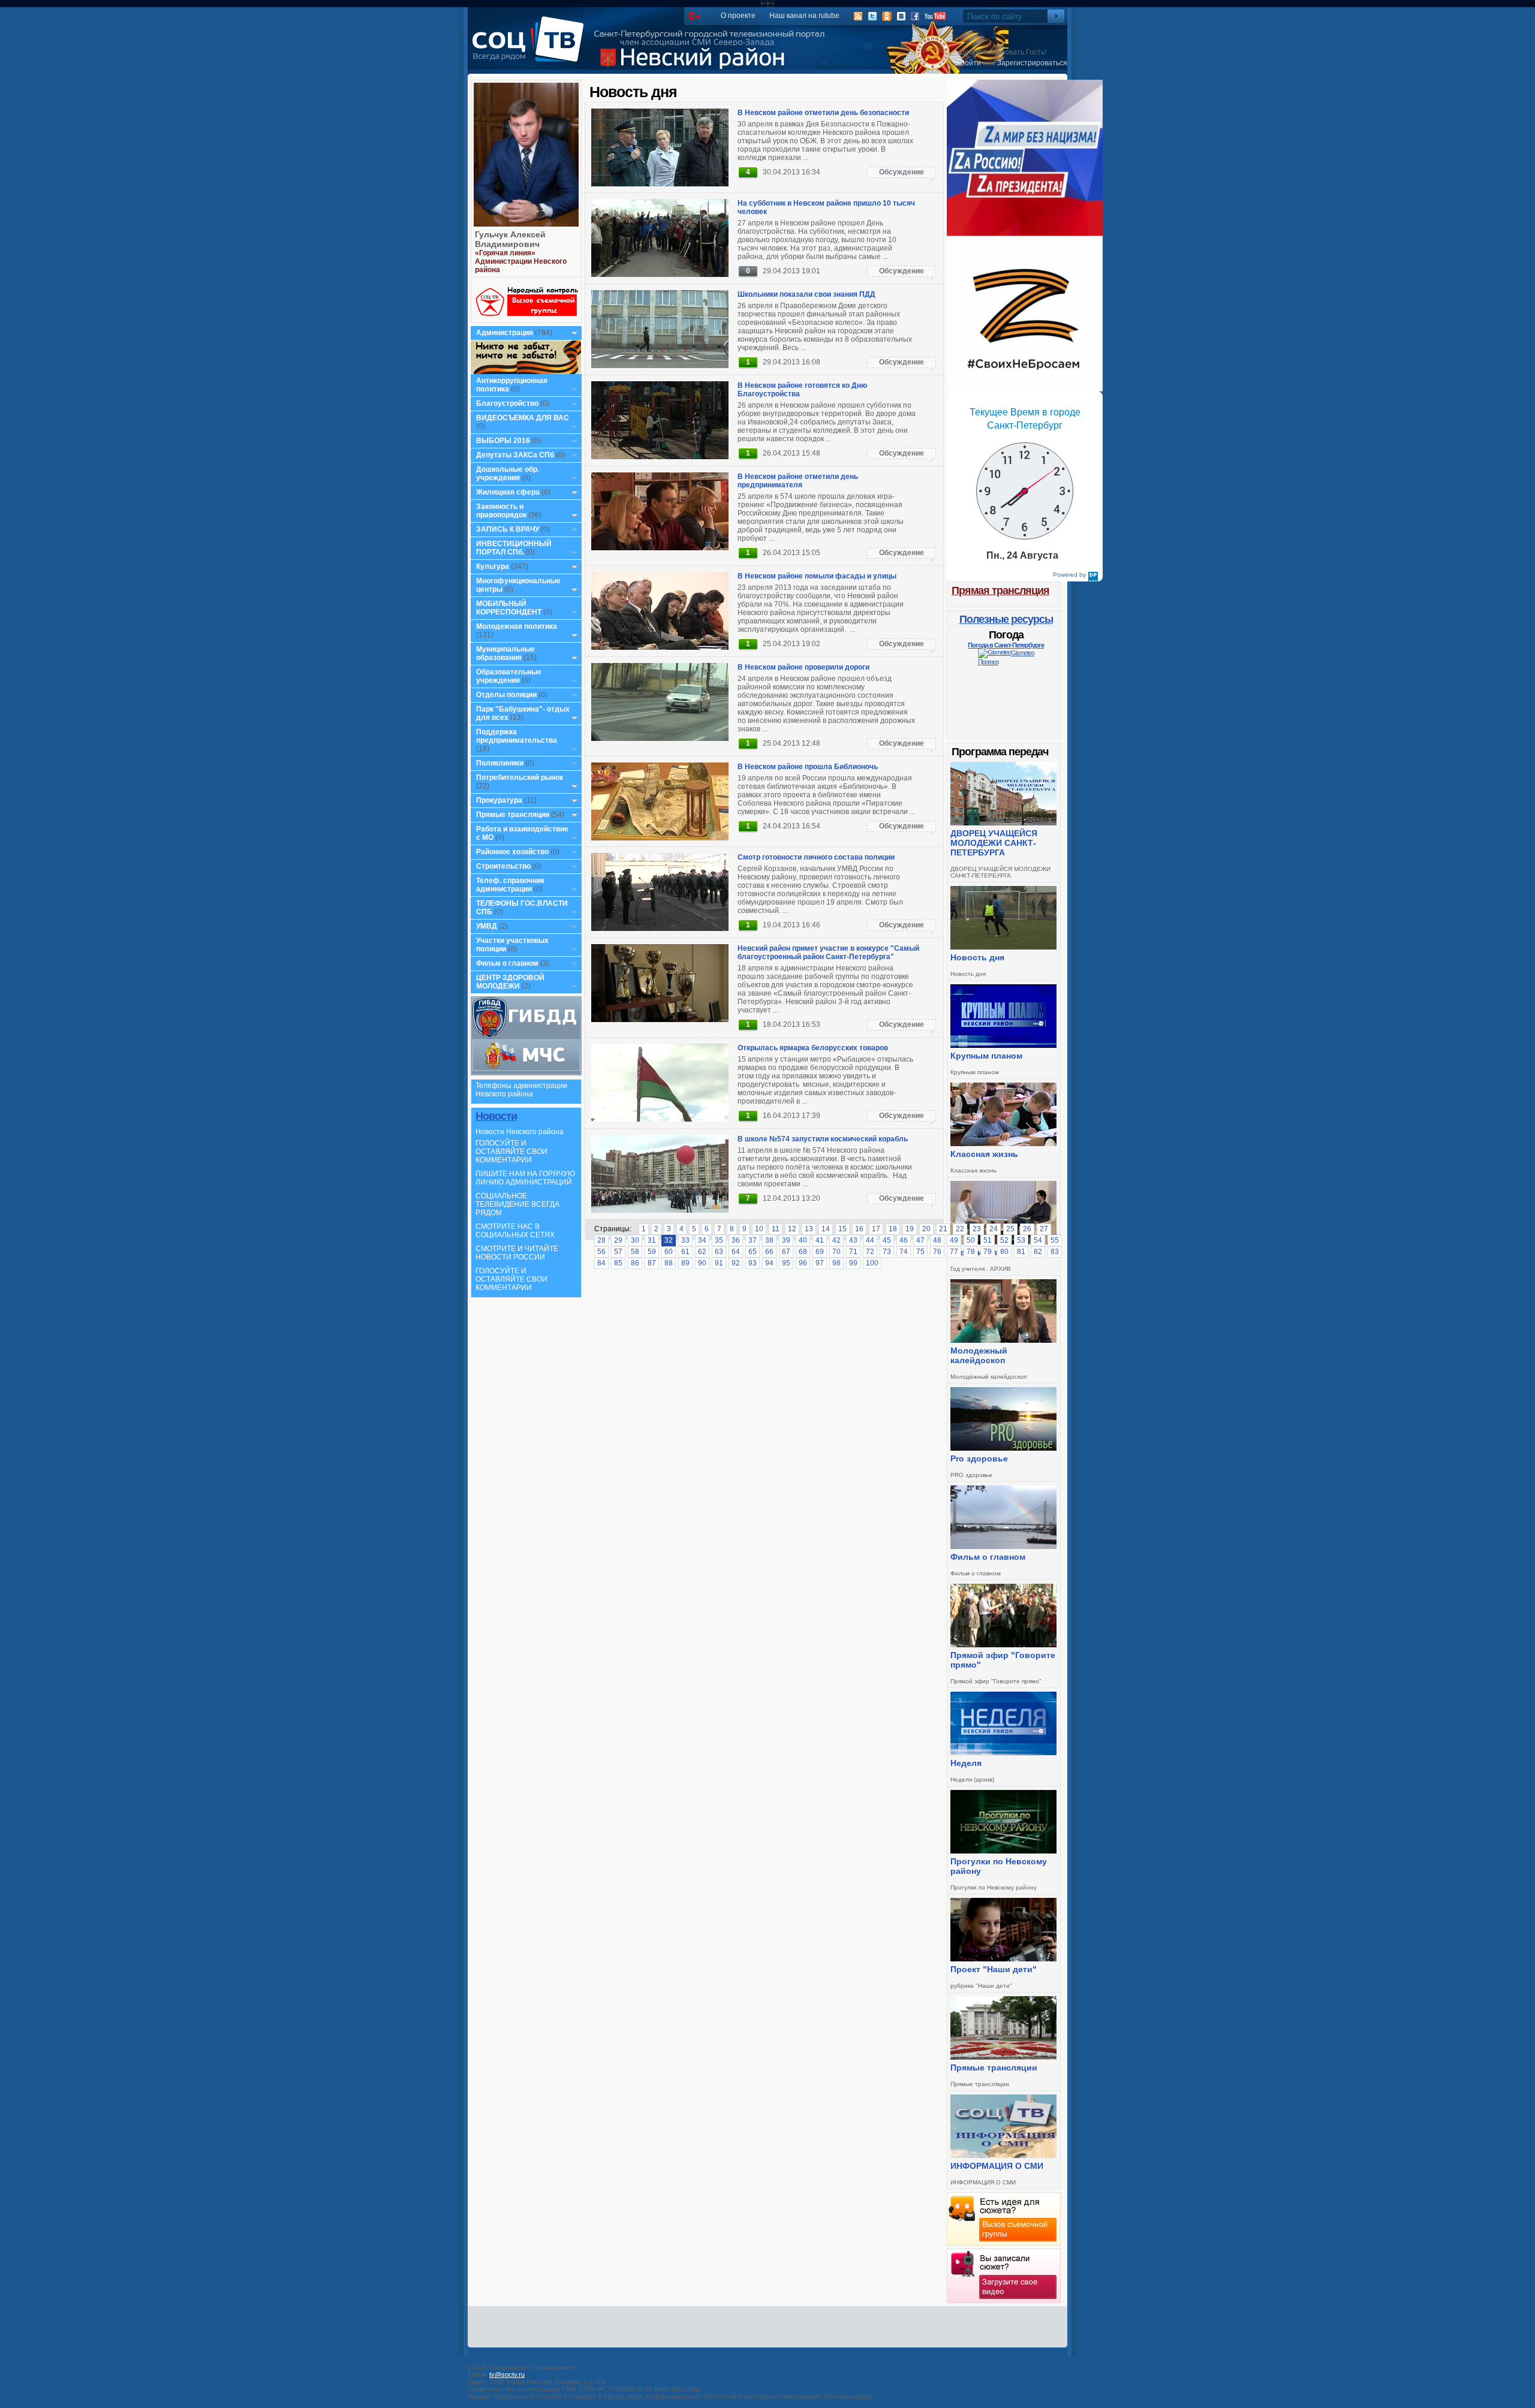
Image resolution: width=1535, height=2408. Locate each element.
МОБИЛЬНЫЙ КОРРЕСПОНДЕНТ (510, 608)
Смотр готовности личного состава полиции (816, 857)
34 (702, 1240)
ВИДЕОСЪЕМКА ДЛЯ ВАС (523, 418)
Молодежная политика (517, 626)
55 (1055, 1240)
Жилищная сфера (508, 492)
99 (853, 1263)
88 (669, 1263)
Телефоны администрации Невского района (521, 1090)
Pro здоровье (979, 1458)
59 (652, 1252)
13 (809, 1229)
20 (926, 1229)
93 (753, 1263)
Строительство (503, 866)
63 (719, 1252)
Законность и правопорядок (501, 511)
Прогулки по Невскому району (999, 1866)
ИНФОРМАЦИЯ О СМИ (997, 2166)
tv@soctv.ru (507, 2374)
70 (836, 1252)
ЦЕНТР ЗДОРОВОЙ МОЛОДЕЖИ (510, 982)
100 (872, 1263)
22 (960, 1229)
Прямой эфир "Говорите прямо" (1003, 1660)
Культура (493, 566)
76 (937, 1252)
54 (1038, 1240)
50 (971, 1240)
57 (618, 1252)
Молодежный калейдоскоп (979, 1355)
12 (792, 1229)
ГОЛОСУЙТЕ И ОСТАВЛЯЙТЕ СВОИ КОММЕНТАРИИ (511, 1152)
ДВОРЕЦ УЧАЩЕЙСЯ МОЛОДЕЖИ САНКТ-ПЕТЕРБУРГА (994, 843)
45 (887, 1240)
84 (601, 1263)
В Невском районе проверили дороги (803, 667)
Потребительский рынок (520, 777)
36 (736, 1240)
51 (988, 1240)
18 (893, 1229)
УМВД (487, 926)
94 (769, 1263)
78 (971, 1252)
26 (1027, 1229)
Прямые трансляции (513, 815)
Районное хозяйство (512, 852)
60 (669, 1252)
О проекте (738, 16)
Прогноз (988, 662)
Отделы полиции (506, 695)
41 (820, 1240)
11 (776, 1229)
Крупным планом (986, 1056)
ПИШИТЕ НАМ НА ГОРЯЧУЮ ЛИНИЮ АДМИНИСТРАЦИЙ (525, 1178)
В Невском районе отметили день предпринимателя (798, 481)
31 (652, 1240)
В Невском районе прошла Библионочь (808, 767)
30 (635, 1240)
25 (1010, 1229)
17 (876, 1229)
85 (618, 1263)
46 (904, 1240)
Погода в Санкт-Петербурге (1006, 645)
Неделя (966, 1763)
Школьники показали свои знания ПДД (806, 294)
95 (786, 1263)
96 (803, 1263)
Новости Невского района (520, 1132)
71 (853, 1252)
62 (702, 1252)
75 (920, 1252)
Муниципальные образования (505, 653)
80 (1004, 1252)
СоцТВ (531, 47)
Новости (496, 1116)
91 (719, 1263)
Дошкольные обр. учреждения (508, 474)
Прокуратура (499, 800)
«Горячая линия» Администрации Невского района (521, 261)
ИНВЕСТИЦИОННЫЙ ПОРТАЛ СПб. (514, 548)
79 (988, 1252)
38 (769, 1240)
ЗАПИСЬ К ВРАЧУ (508, 529)
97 (820, 1263)
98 (836, 1263)
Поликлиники (500, 763)
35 (719, 1240)
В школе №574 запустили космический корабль (823, 1139)
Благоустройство (508, 403)
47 (920, 1240)
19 (910, 1229)
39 (786, 1240)
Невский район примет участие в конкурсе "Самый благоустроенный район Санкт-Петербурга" (828, 953)
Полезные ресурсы (1006, 619)
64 (736, 1252)
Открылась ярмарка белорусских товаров (813, 1048)
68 (803, 1252)
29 (618, 1240)
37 (753, 1240)
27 (1044, 1229)
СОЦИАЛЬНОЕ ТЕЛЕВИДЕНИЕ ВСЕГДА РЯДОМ (517, 1204)
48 (937, 1240)
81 (1021, 1252)
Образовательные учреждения (509, 676)
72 (870, 1252)
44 (870, 1240)
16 (859, 1229)
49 (954, 1240)
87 (652, 1263)
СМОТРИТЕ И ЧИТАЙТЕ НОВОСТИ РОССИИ (517, 1253)
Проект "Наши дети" (994, 1969)
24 (994, 1229)
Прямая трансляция (1000, 590)
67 (786, 1252)
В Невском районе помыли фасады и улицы (817, 576)
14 (826, 1229)
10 (759, 1229)
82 (1038, 1252)
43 (853, 1240)
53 (1021, 1240)
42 (836, 1240)
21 (943, 1229)
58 (635, 1252)
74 (904, 1252)
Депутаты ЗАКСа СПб (515, 455)
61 (685, 1252)
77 (954, 1252)
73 (887, 1252)
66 (769, 1252)
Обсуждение (902, 172)
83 (1055, 1252)
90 (702, 1263)
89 (685, 1263)
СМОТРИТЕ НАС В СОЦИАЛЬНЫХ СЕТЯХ (515, 1231)
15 (842, 1229)
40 (803, 1240)
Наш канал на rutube (804, 16)
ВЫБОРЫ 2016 (503, 441)
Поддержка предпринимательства (517, 736)
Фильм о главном (507, 963)
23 (977, 1229)
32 (669, 1240)
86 (635, 1263)
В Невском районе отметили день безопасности (823, 113)
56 (601, 1252)
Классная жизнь (984, 1154)
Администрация (505, 333)
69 (820, 1252)
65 (753, 1252)
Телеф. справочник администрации (510, 885)
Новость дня (977, 957)
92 (736, 1263)
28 (601, 1240)
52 (1004, 1240)
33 (685, 1240)
